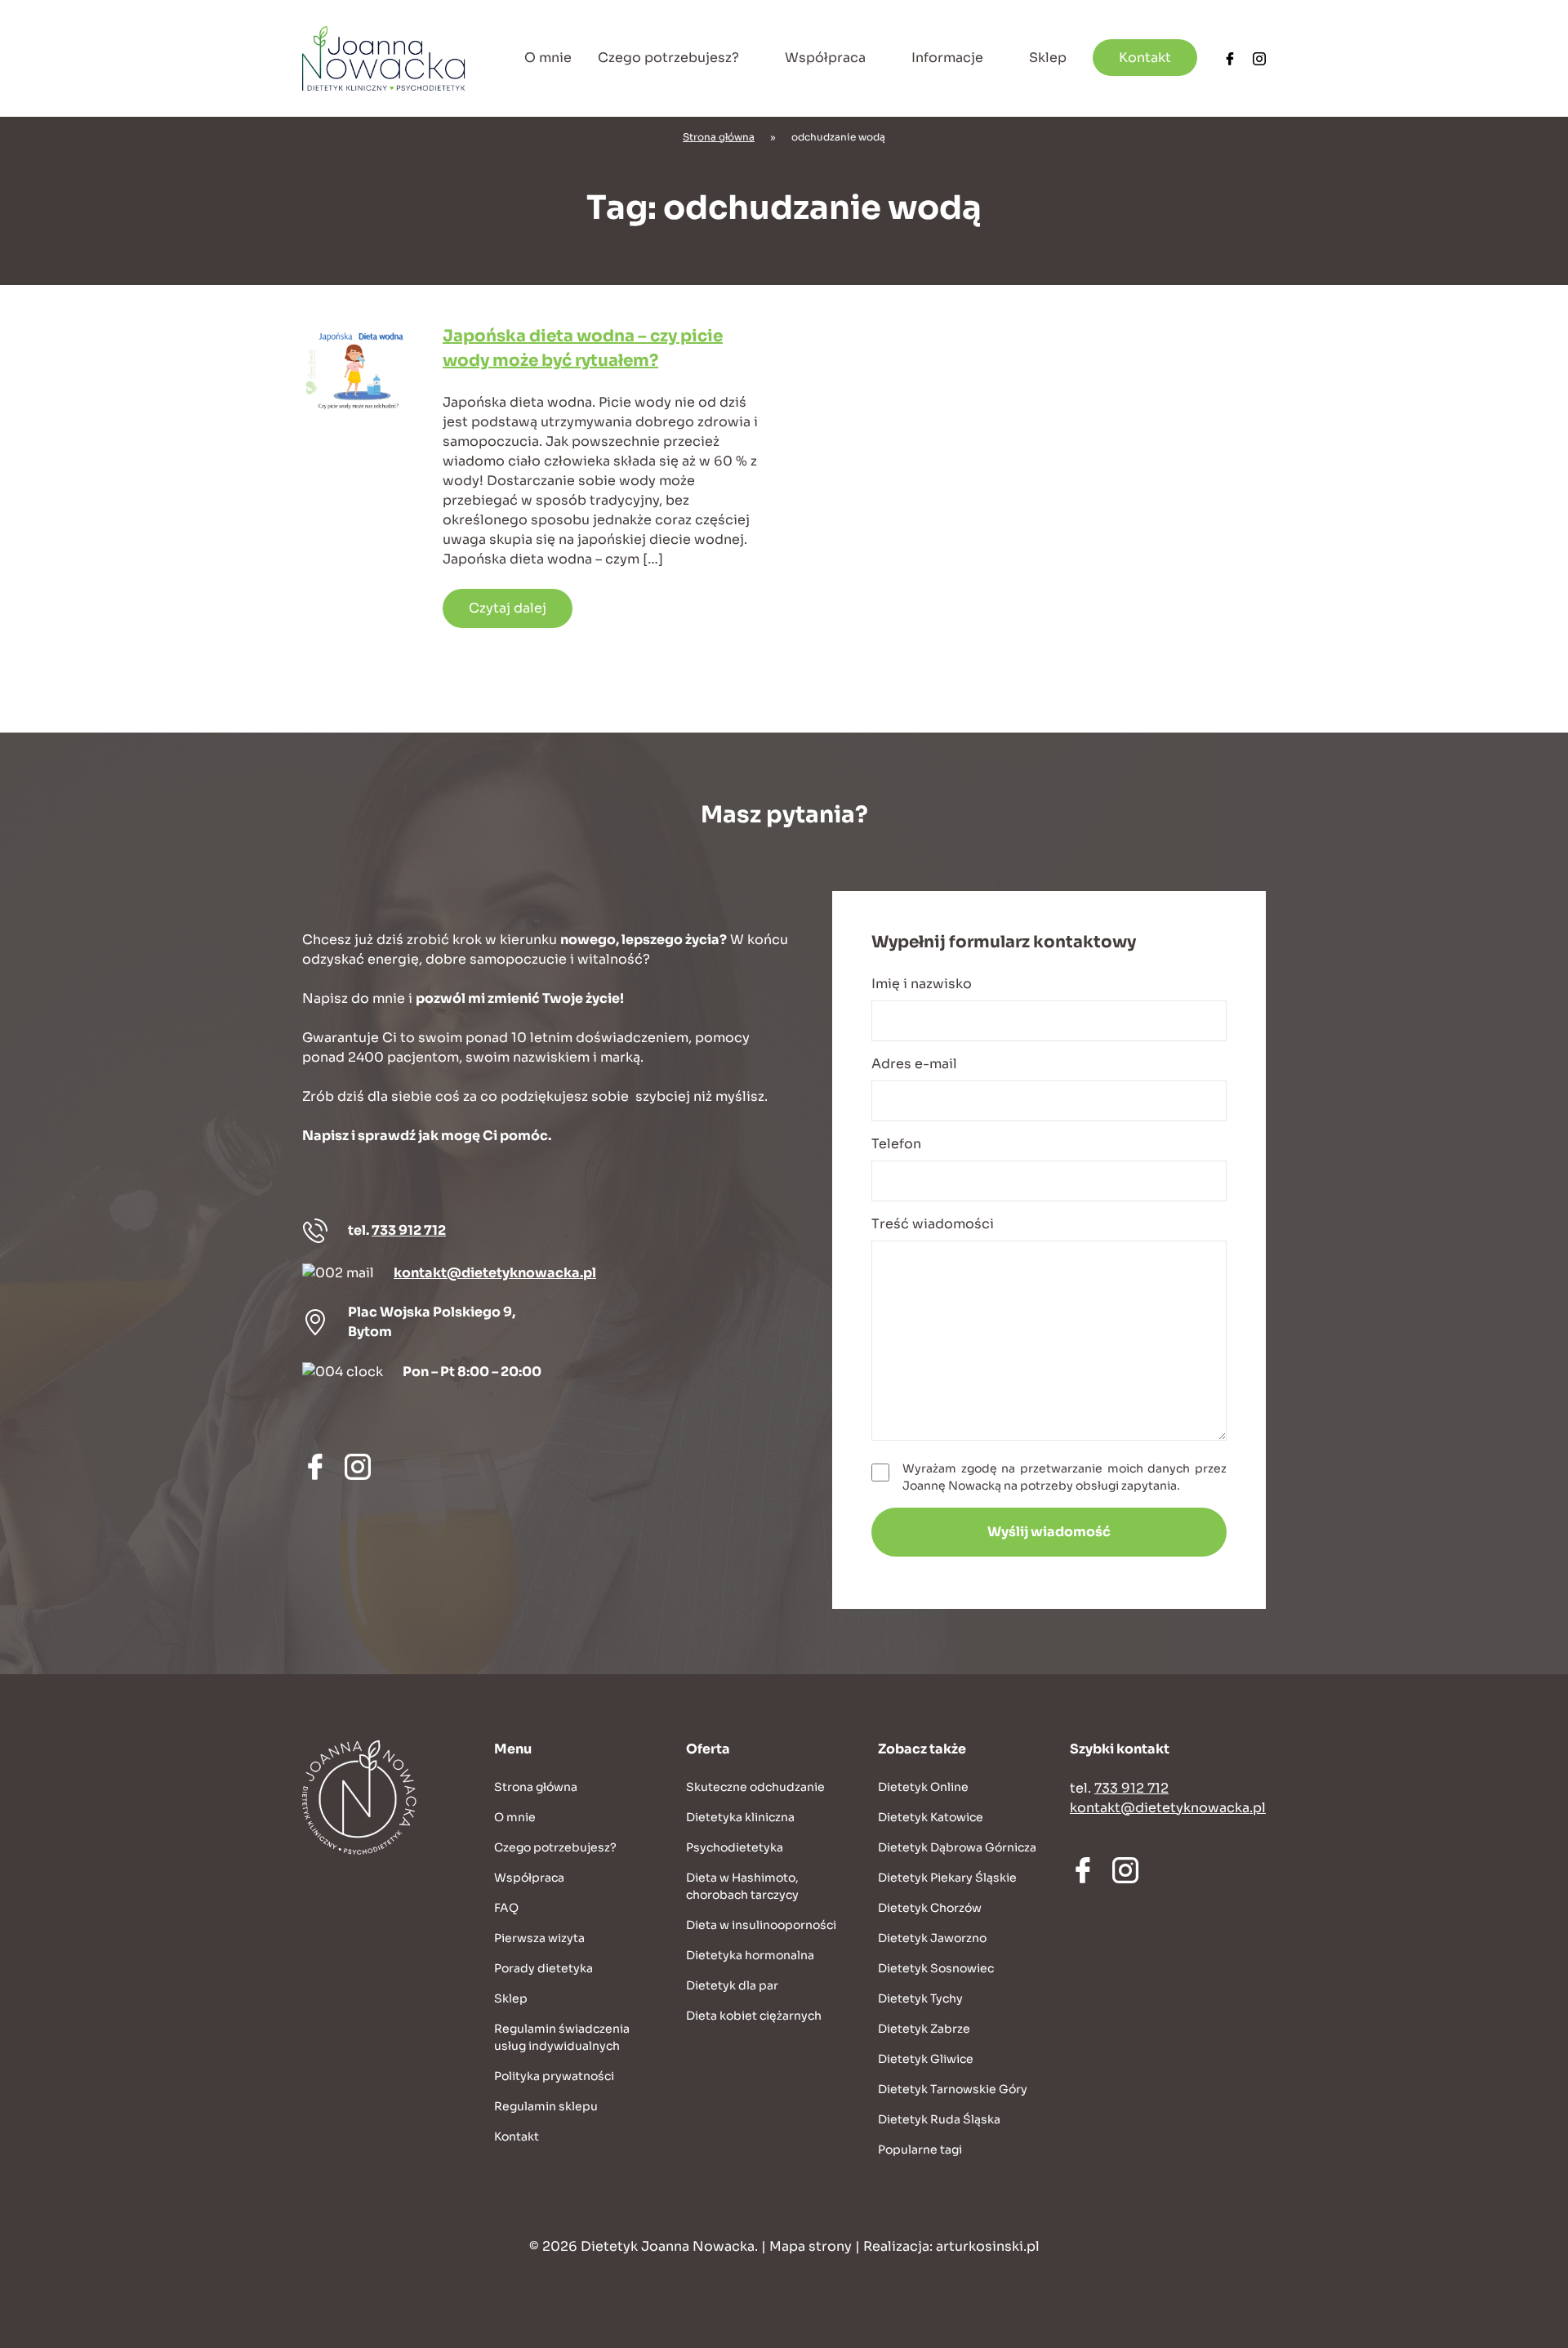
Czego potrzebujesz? (668, 58)
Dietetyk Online (923, 1787)
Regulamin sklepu (546, 2106)
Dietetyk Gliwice (926, 2059)
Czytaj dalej (508, 608)
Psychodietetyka (735, 1847)
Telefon (896, 1144)
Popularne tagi (920, 2150)
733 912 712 (409, 1230)
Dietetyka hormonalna (750, 1955)
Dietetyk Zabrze (924, 2029)
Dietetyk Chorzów (930, 1908)
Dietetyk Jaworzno (932, 1938)
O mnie (548, 58)
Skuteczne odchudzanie (755, 1787)
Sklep (1048, 58)
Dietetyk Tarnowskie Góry (953, 2089)
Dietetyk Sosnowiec (936, 1968)
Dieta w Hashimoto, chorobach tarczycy (742, 1886)
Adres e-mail (914, 1064)
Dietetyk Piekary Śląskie (947, 1878)
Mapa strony (811, 2246)
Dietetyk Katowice (931, 1817)
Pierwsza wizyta (539, 1938)
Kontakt (1145, 58)
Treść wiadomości (933, 1224)
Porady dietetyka (543, 1968)
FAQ (506, 1908)
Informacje (947, 58)
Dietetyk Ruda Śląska (939, 2119)
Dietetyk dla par (732, 1985)
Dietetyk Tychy (920, 1998)
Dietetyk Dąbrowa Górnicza (957, 1847)
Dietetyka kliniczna (740, 1817)
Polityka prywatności (554, 2076)
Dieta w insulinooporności (761, 1925)
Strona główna (719, 137)
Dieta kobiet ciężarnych (754, 2016)
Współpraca (825, 58)
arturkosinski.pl (988, 2246)
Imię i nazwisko (922, 984)
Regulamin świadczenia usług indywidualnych (562, 2037)
